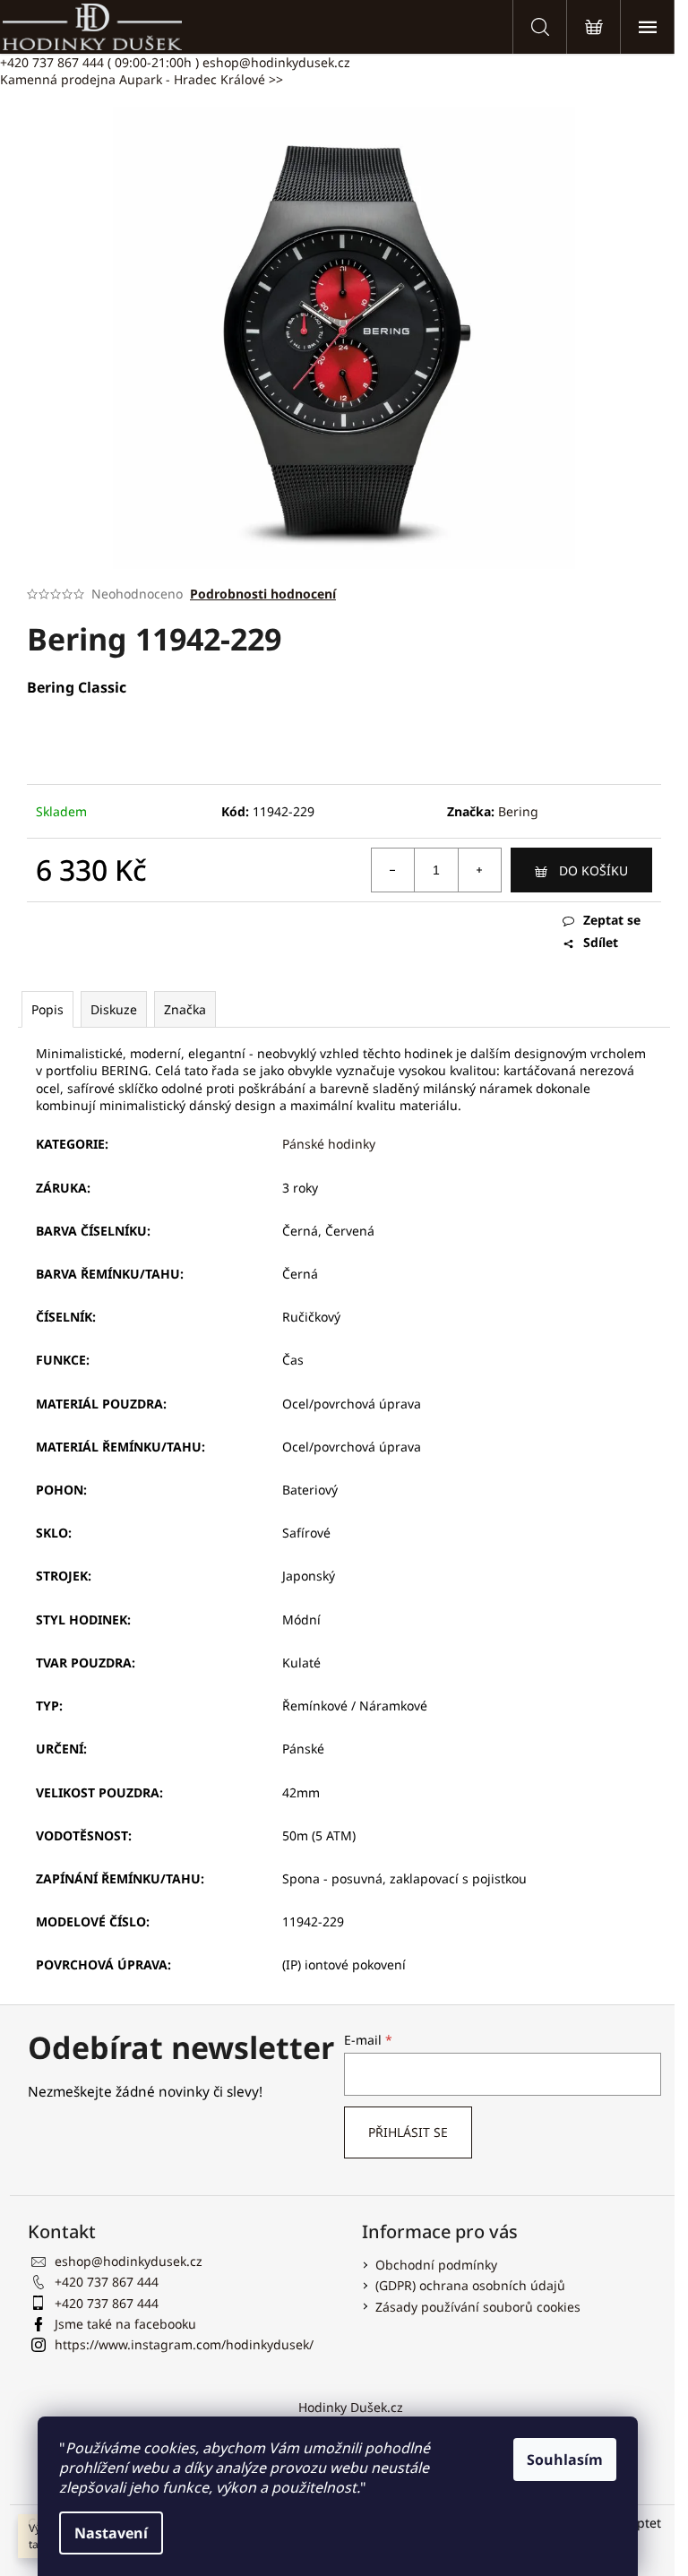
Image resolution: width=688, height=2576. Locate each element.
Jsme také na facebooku (125, 2324)
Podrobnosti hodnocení (263, 594)
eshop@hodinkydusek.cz (276, 62)
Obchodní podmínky (436, 2265)
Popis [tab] (47, 1009)
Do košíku (593, 870)
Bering (518, 811)
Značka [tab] (185, 1009)
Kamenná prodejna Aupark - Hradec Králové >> (142, 79)
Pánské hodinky (329, 1144)
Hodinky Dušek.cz (351, 2407)
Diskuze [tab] (114, 1009)
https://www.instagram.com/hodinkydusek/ (184, 2344)
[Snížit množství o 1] (393, 870)
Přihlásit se (408, 2132)
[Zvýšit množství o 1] (479, 870)
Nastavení (111, 2533)
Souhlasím (565, 2460)
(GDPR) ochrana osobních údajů (470, 2285)
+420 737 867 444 (99, 62)
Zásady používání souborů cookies (478, 2307)
